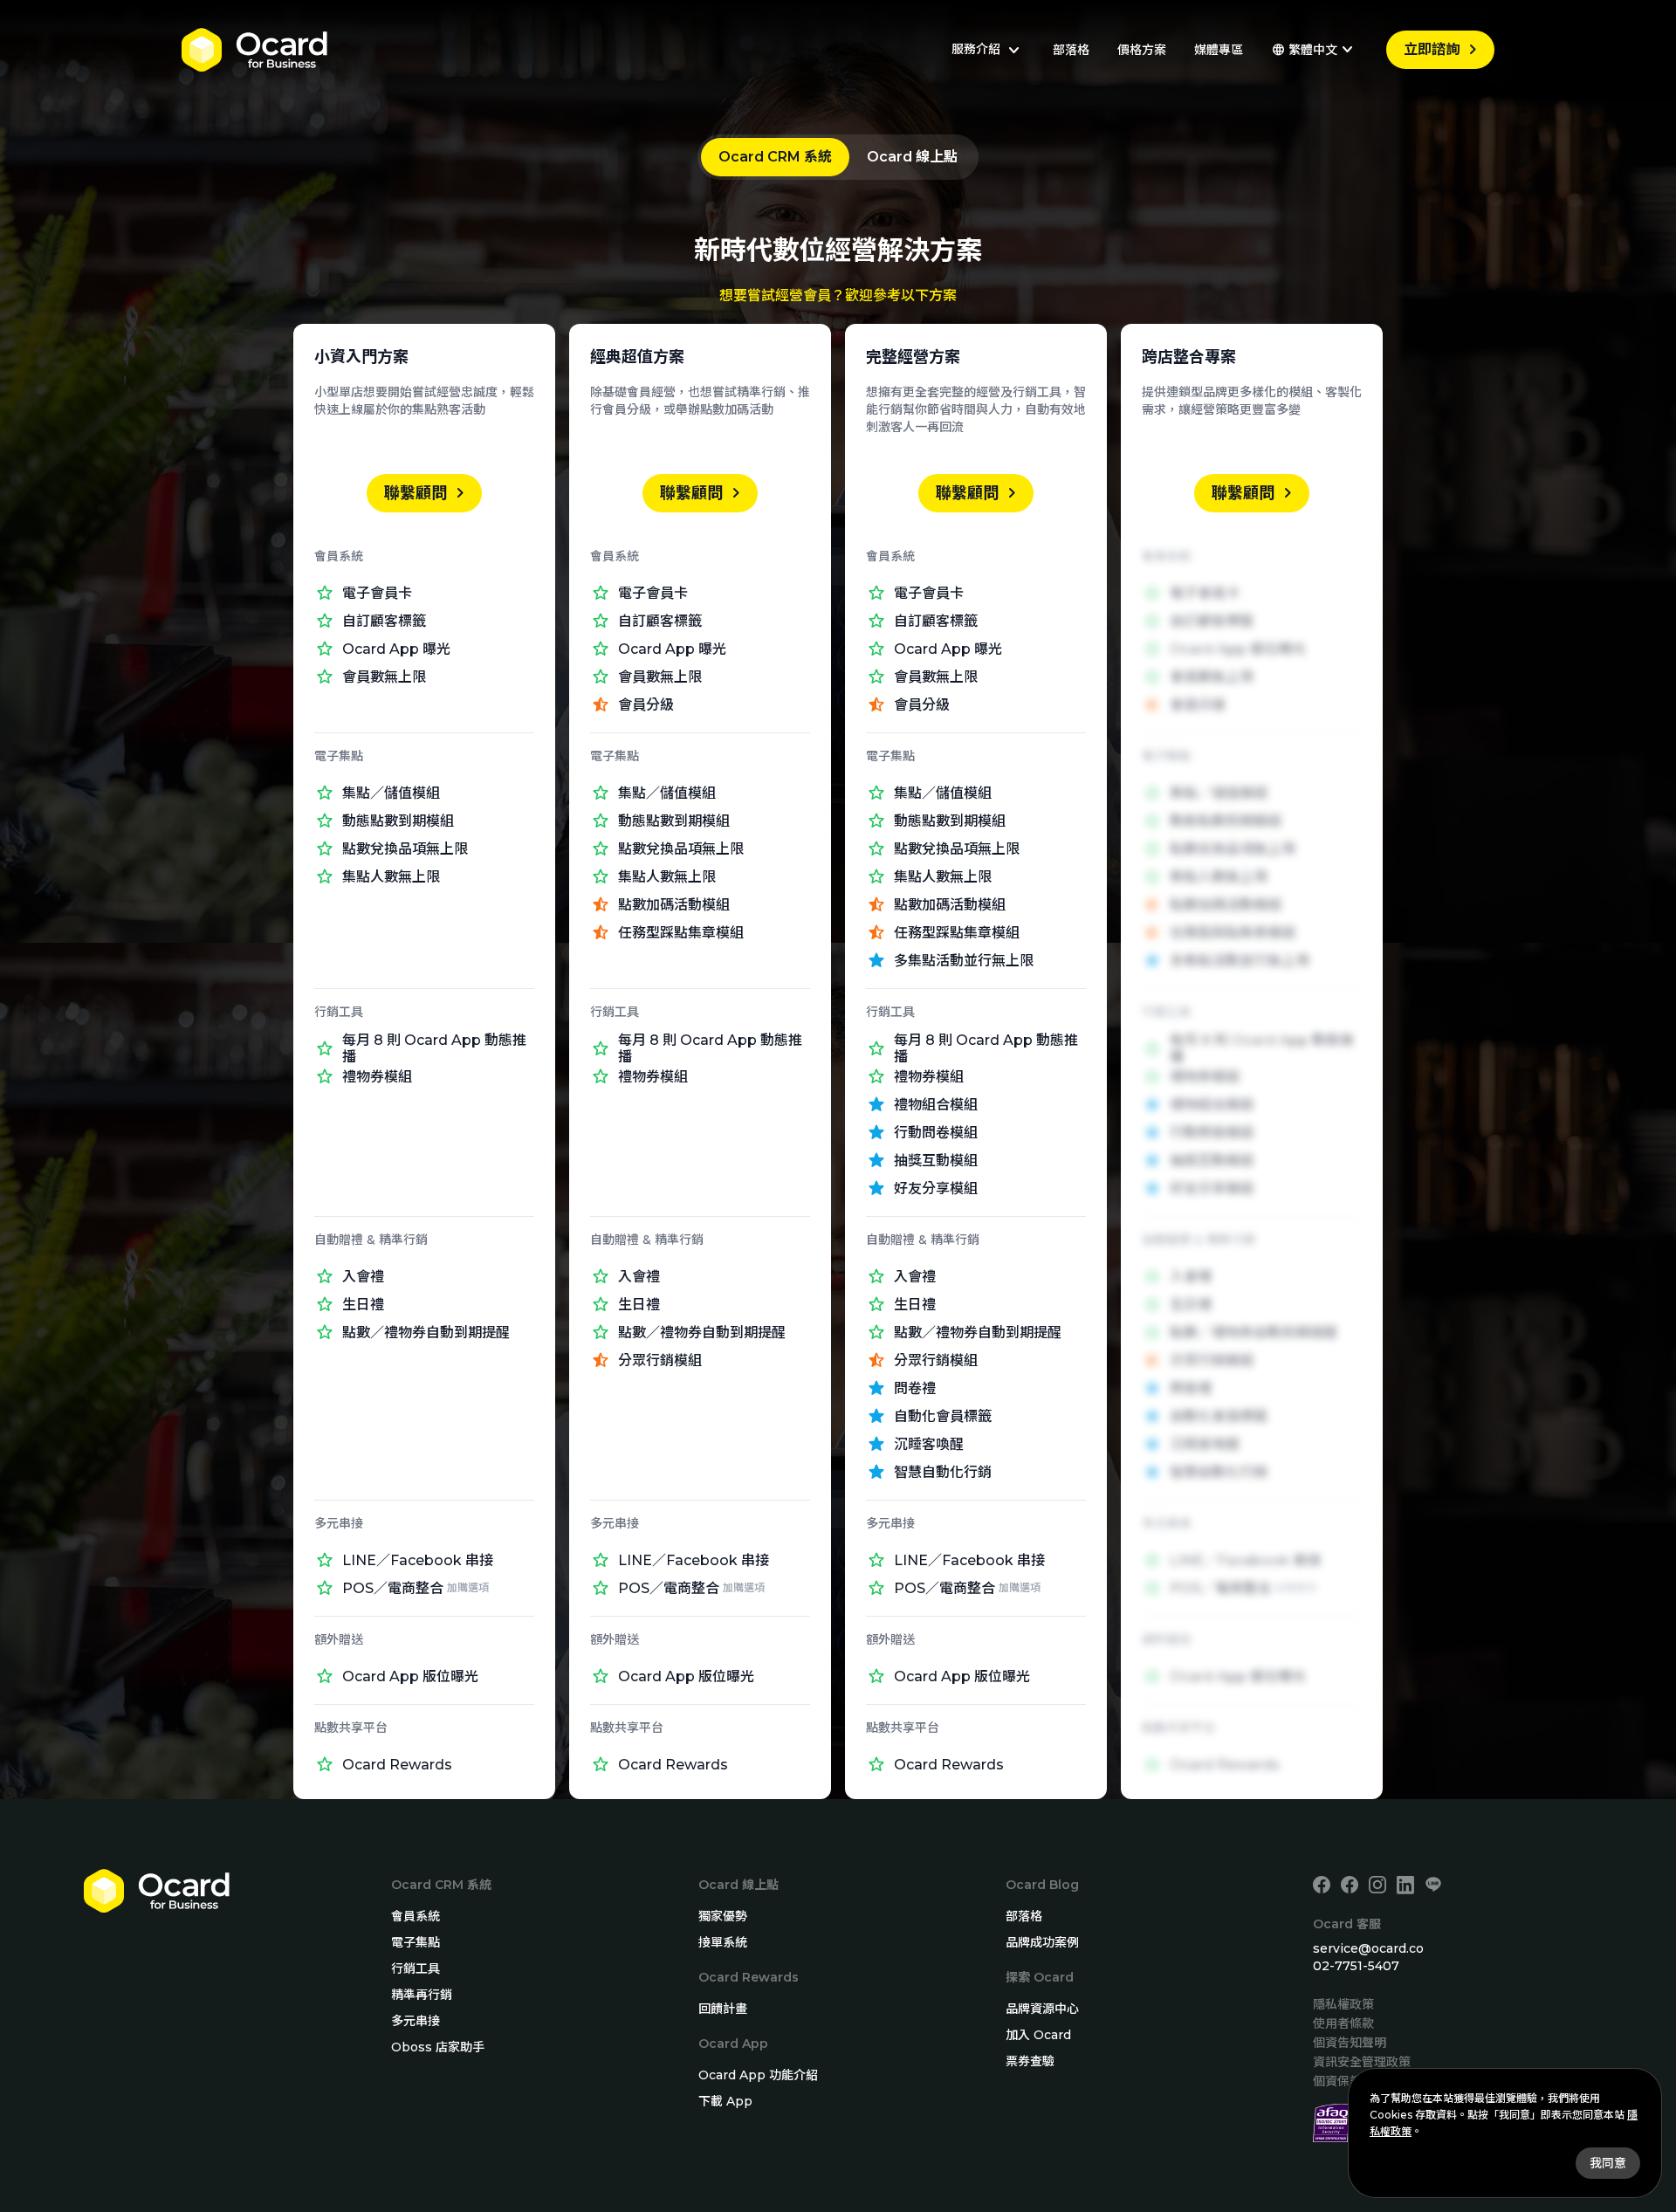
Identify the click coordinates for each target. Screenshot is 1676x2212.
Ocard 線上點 (912, 157)
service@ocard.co (1368, 1948)
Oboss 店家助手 (438, 2047)
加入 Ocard (1038, 2035)
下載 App (725, 2101)
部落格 (1071, 50)
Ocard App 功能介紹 (758, 2075)
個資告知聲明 (1350, 2043)
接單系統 (723, 1942)
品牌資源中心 (1042, 2009)
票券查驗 (1030, 2061)
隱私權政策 (1343, 2004)
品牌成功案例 (1042, 1942)
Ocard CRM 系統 (775, 157)
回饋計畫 (723, 2009)
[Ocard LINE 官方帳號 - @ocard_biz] (1433, 1885)
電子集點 (416, 1942)
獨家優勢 (723, 1916)
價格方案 (1142, 50)
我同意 (1608, 2163)
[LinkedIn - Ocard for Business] (1405, 1885)
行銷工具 (416, 1968)
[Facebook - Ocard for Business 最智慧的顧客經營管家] (1322, 1885)
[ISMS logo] (1332, 2123)
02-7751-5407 (1356, 1966)
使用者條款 (1343, 2023)
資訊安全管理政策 (1362, 2062)
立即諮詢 (1444, 50)
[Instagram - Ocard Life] (1377, 1885)
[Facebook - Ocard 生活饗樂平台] (1350, 1885)
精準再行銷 (422, 1995)
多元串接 (416, 2021)
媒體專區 (1219, 50)
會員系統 (416, 1916)
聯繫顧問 (428, 493)
